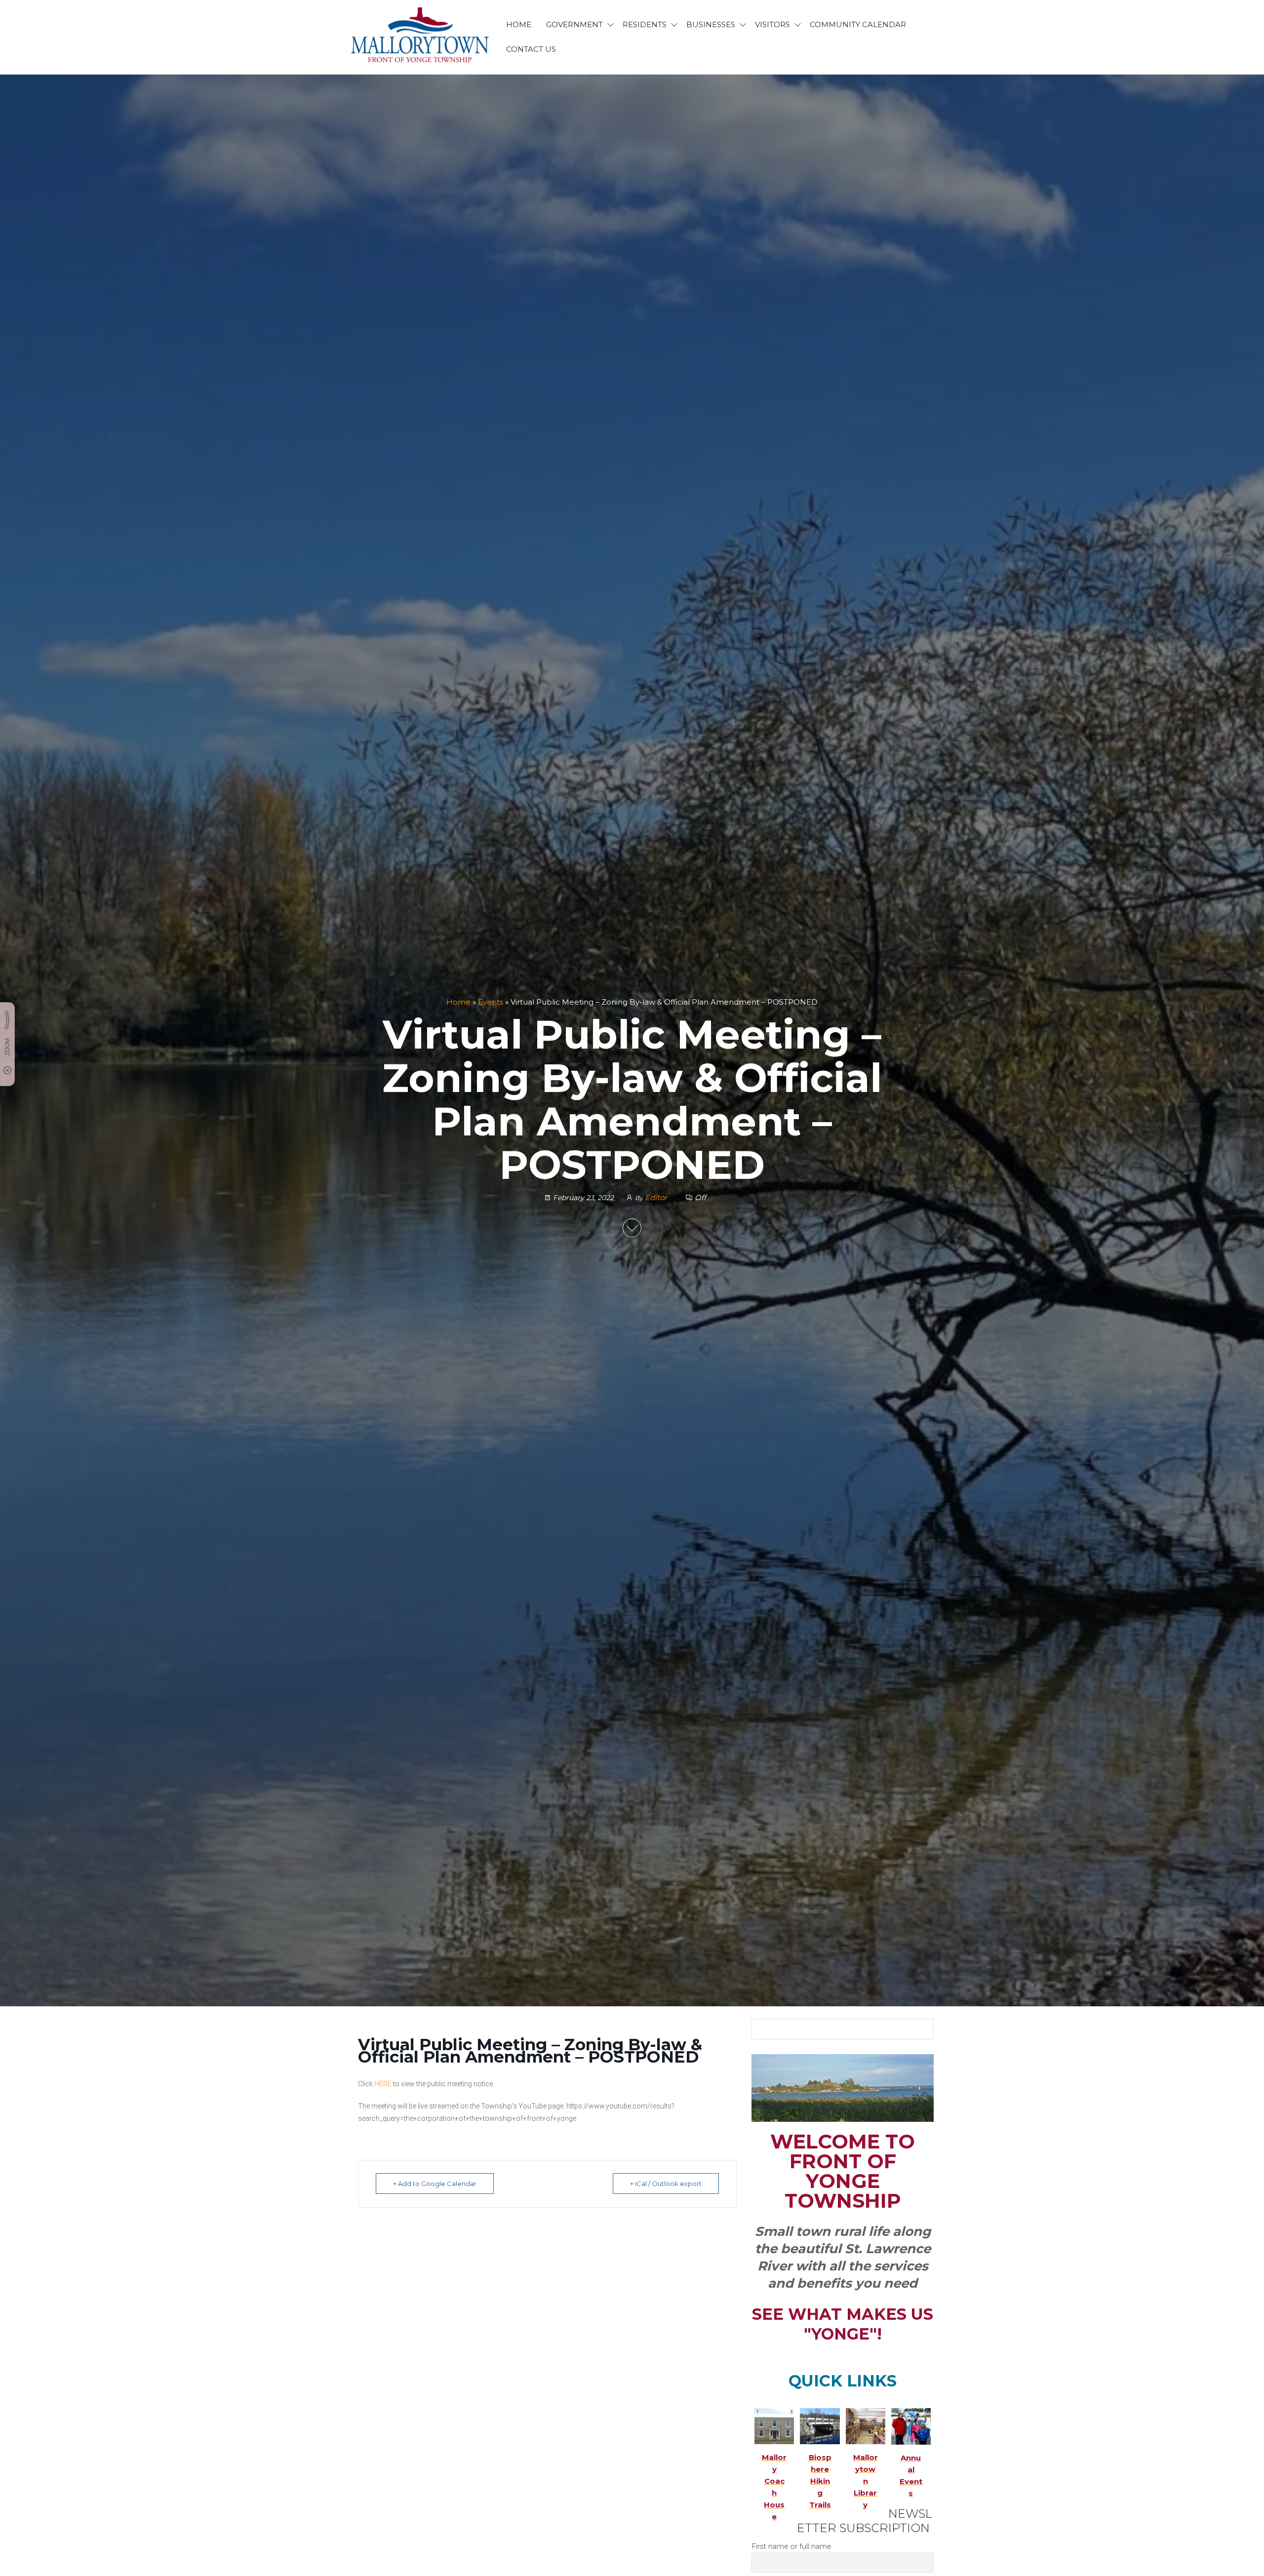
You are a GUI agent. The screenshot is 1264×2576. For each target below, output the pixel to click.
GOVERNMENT (574, 24)
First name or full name (791, 2546)
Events (491, 1002)
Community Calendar (858, 24)
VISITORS (772, 24)
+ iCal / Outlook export (666, 2184)
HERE (383, 2084)
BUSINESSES (711, 24)
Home (458, 1002)
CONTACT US (531, 49)
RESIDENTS (645, 24)
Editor (657, 1197)
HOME (519, 24)
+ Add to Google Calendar (435, 2184)
